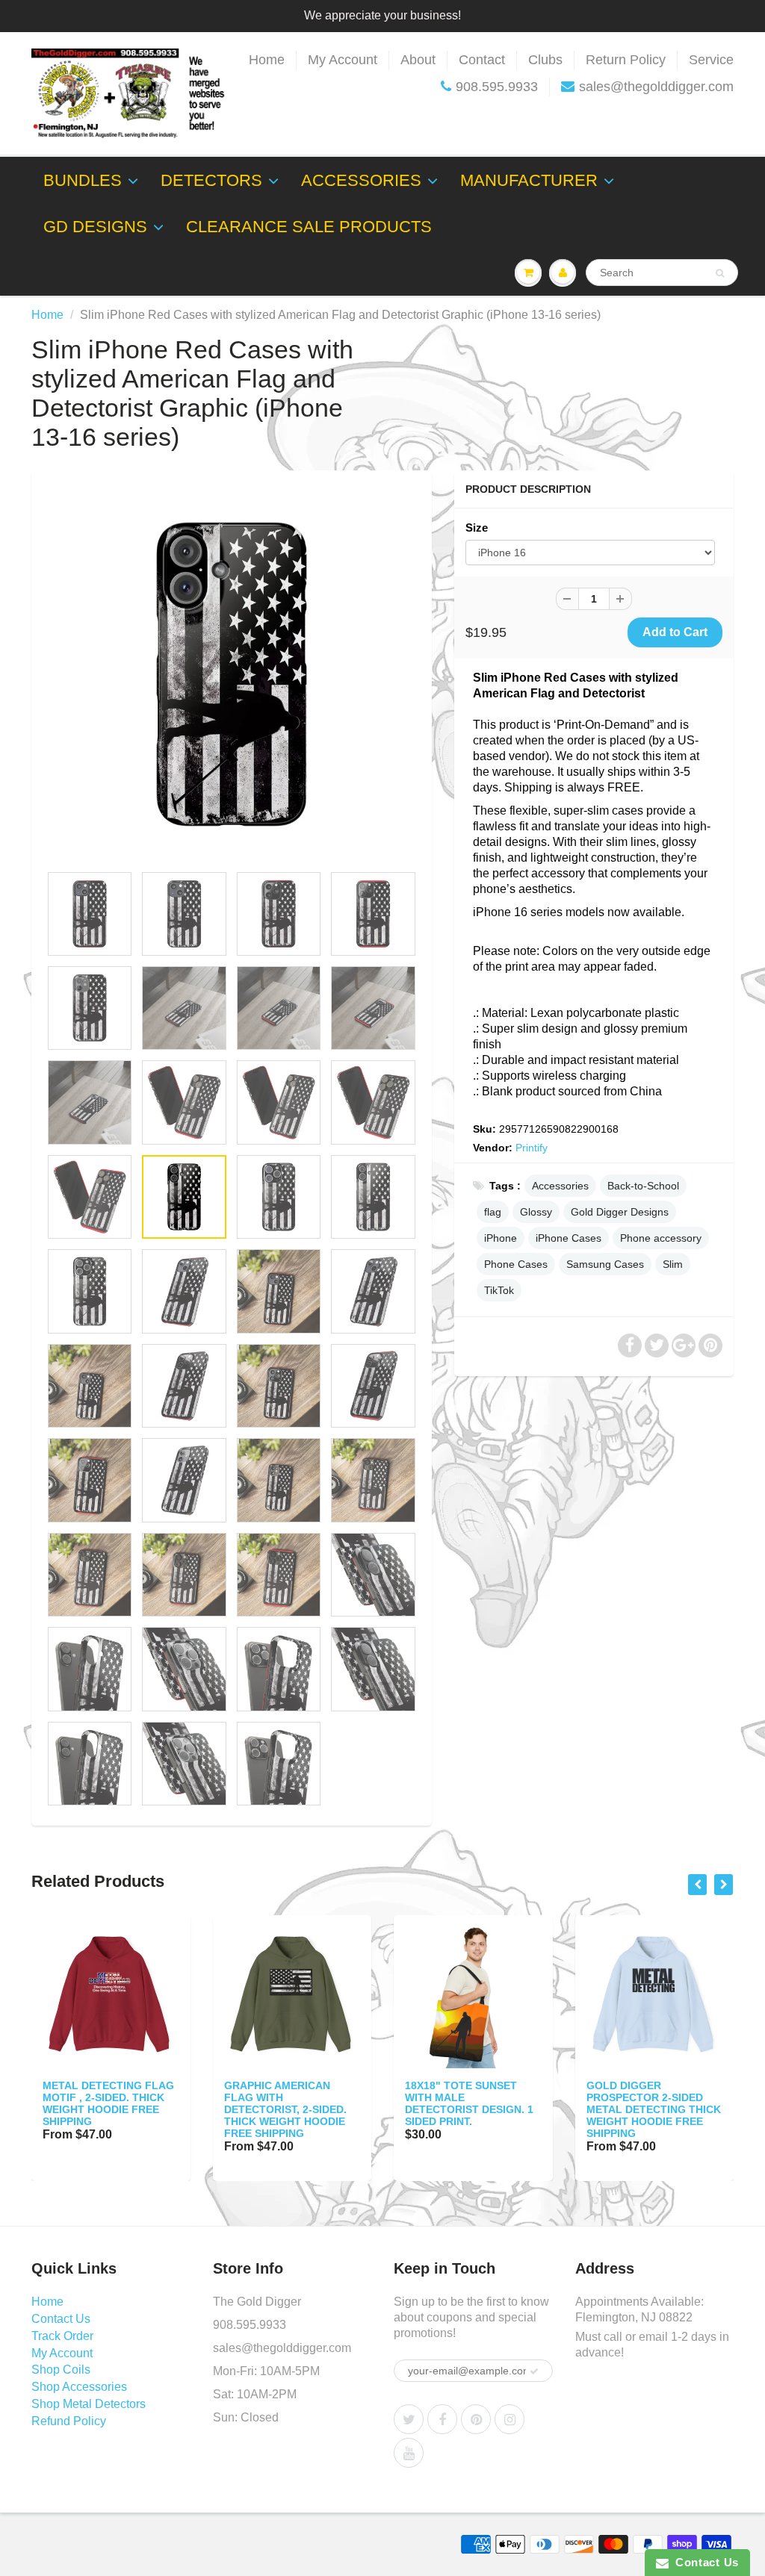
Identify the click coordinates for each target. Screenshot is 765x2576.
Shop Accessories (79, 2387)
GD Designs (95, 227)
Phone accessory (661, 1238)
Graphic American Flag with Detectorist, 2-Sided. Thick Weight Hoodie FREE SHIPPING (285, 2109)
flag (493, 1212)
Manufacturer (529, 180)
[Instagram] (510, 2419)
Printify (532, 1148)
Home (267, 60)
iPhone (501, 1238)
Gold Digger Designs (620, 1212)
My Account (343, 60)
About (418, 60)
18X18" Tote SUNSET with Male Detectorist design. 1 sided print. (469, 2103)
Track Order (62, 2336)
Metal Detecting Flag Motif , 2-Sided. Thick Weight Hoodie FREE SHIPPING (108, 2103)
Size (477, 528)
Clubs (545, 60)
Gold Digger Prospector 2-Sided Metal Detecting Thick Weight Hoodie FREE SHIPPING (654, 2109)
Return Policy (626, 60)
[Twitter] (409, 2419)
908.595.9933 (497, 87)
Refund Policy (69, 2421)
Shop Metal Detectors (89, 2404)
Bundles (83, 180)
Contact (482, 60)
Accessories (361, 180)
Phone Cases (516, 1264)
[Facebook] (442, 2419)
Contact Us (61, 2319)
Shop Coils (61, 2370)
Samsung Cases (605, 1264)
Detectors (211, 180)
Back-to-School (643, 1186)
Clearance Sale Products (309, 227)
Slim (673, 1264)
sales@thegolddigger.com (656, 87)
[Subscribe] (534, 2371)
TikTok (499, 1290)
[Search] (720, 273)
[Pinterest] (476, 2419)
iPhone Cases (569, 1238)
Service (711, 60)
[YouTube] (409, 2453)
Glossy (536, 1212)
